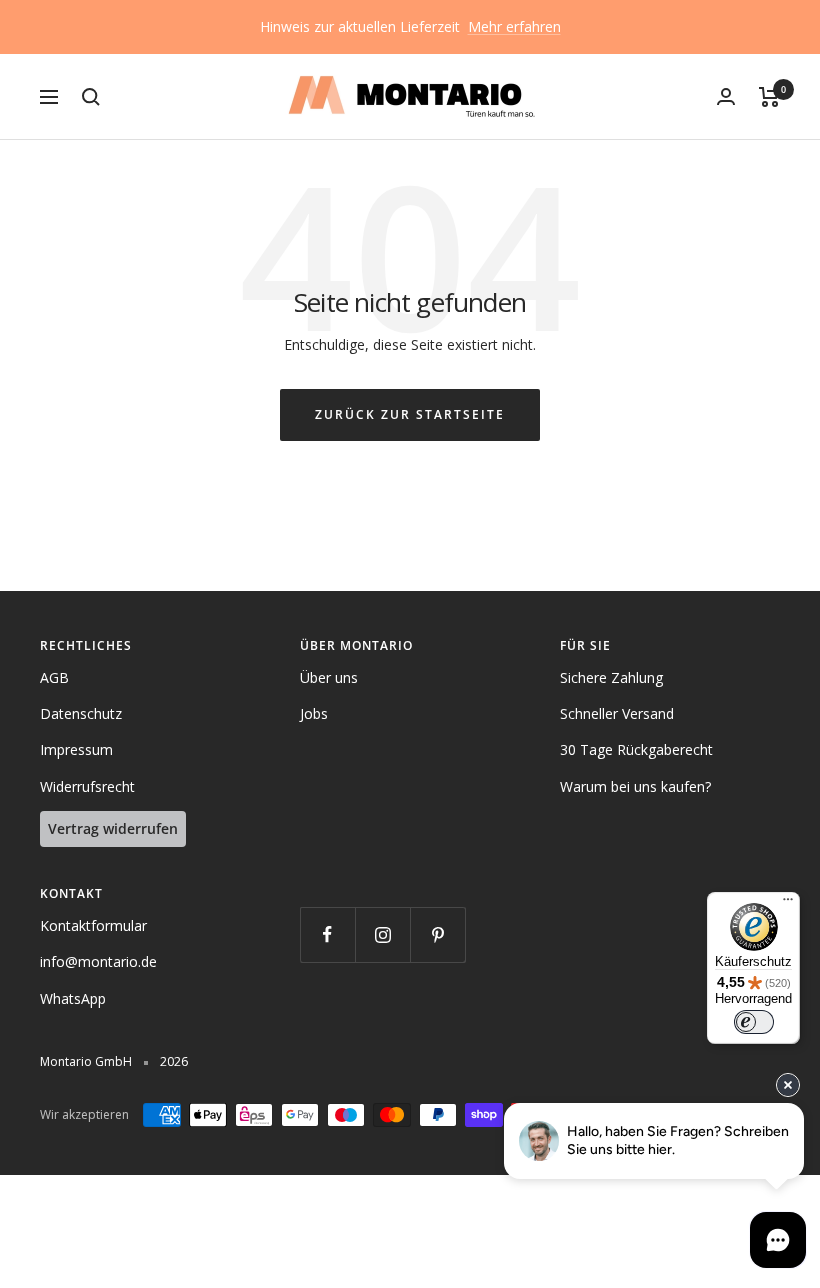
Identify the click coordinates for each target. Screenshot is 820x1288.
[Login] (726, 96)
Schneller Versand (617, 713)
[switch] (754, 1022)
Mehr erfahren (514, 26)
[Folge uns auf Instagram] (382, 934)
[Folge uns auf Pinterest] (437, 934)
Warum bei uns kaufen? (635, 786)
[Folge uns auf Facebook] (327, 934)
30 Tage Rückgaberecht (636, 749)
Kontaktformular (93, 925)
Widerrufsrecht (87, 786)
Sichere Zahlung (611, 677)
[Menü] (788, 904)
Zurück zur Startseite (410, 414)
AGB (54, 677)
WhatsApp (73, 998)
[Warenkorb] (769, 97)
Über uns (329, 677)
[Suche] (91, 97)
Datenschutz (81, 713)
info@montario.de (98, 961)
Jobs (314, 713)
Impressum (76, 749)
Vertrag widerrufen (113, 828)
